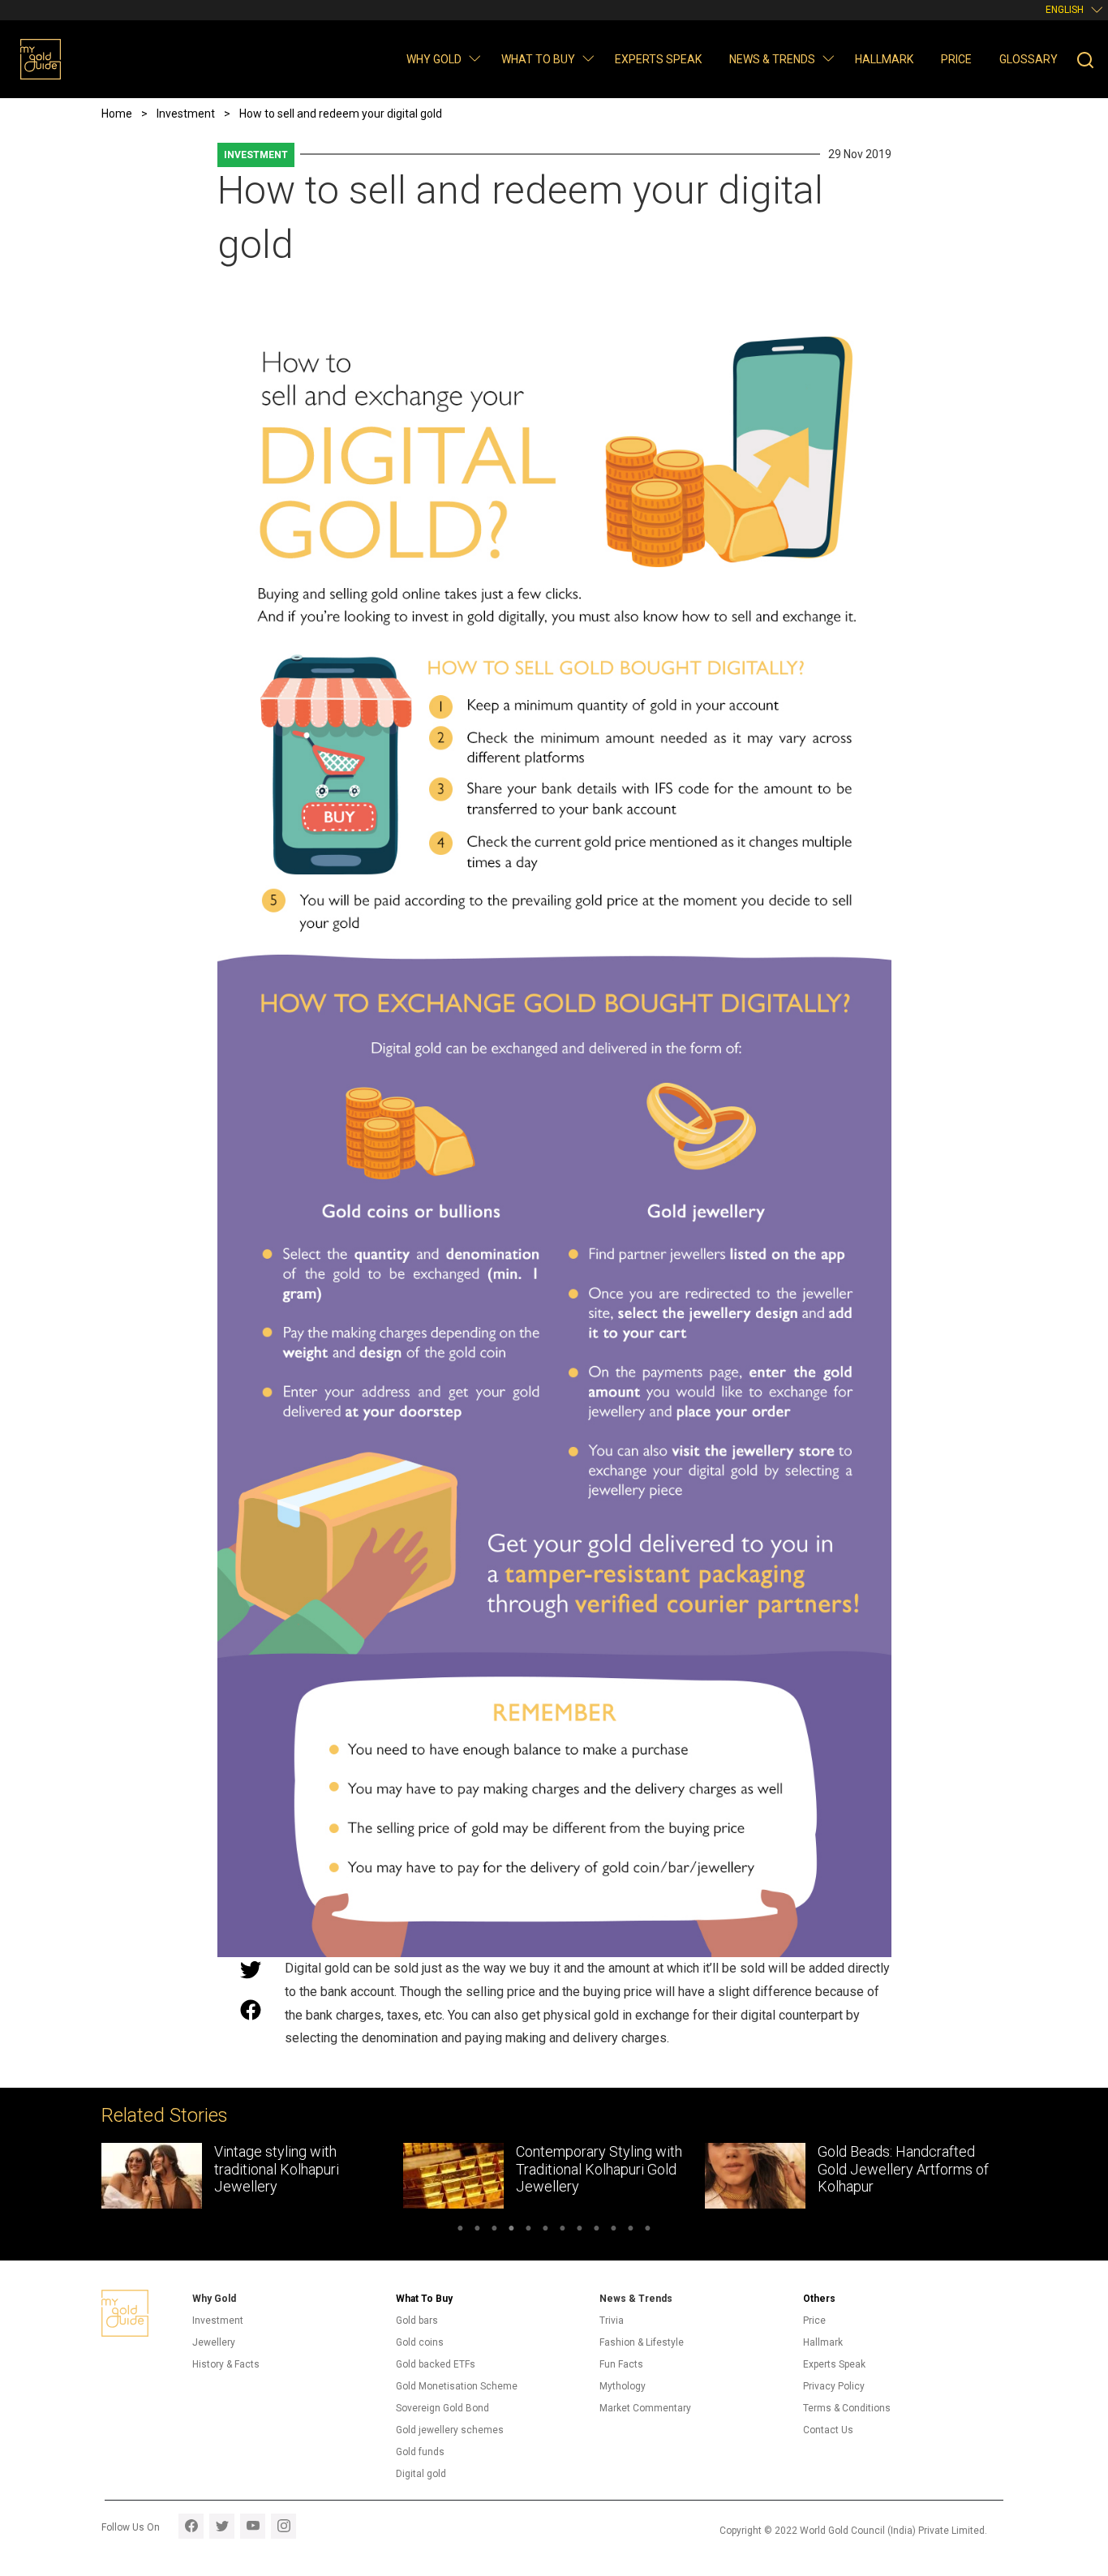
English (1065, 10)
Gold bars (417, 2321)
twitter (222, 2526)
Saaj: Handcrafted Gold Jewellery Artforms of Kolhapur (890, 2169)
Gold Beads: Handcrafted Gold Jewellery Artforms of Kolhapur (601, 2169)
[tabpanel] (252, 2176)
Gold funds (420, 2452)
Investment (256, 155)
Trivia (612, 2321)
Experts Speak (658, 59)
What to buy (538, 59)
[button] (474, 58)
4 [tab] (511, 2230)
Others (819, 2299)
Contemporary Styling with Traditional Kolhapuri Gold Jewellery (297, 2169)
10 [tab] (614, 2230)
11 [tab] (631, 2230)
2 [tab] (477, 2230)
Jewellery (214, 2342)
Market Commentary (645, 2408)
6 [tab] (545, 2230)
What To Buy (424, 2299)
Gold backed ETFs (436, 2364)
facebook (191, 2526)
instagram (283, 2526)
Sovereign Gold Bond (442, 2408)
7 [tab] (563, 2230)
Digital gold (421, 2474)
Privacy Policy (834, 2386)
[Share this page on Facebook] (251, 2010)
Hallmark (884, 59)
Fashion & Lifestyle (642, 2342)
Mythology (623, 2386)
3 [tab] (494, 2230)
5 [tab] (528, 2230)
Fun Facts (621, 2364)
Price (956, 59)
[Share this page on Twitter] (251, 1969)
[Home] (41, 59)
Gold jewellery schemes (450, 2430)
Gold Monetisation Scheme (457, 2386)
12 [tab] (648, 2230)
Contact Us (828, 2430)
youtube (253, 2526)
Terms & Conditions (847, 2408)
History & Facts (226, 2364)
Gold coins (420, 2342)
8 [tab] (580, 2230)
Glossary (1029, 59)
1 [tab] (460, 2230)
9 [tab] (597, 2230)
